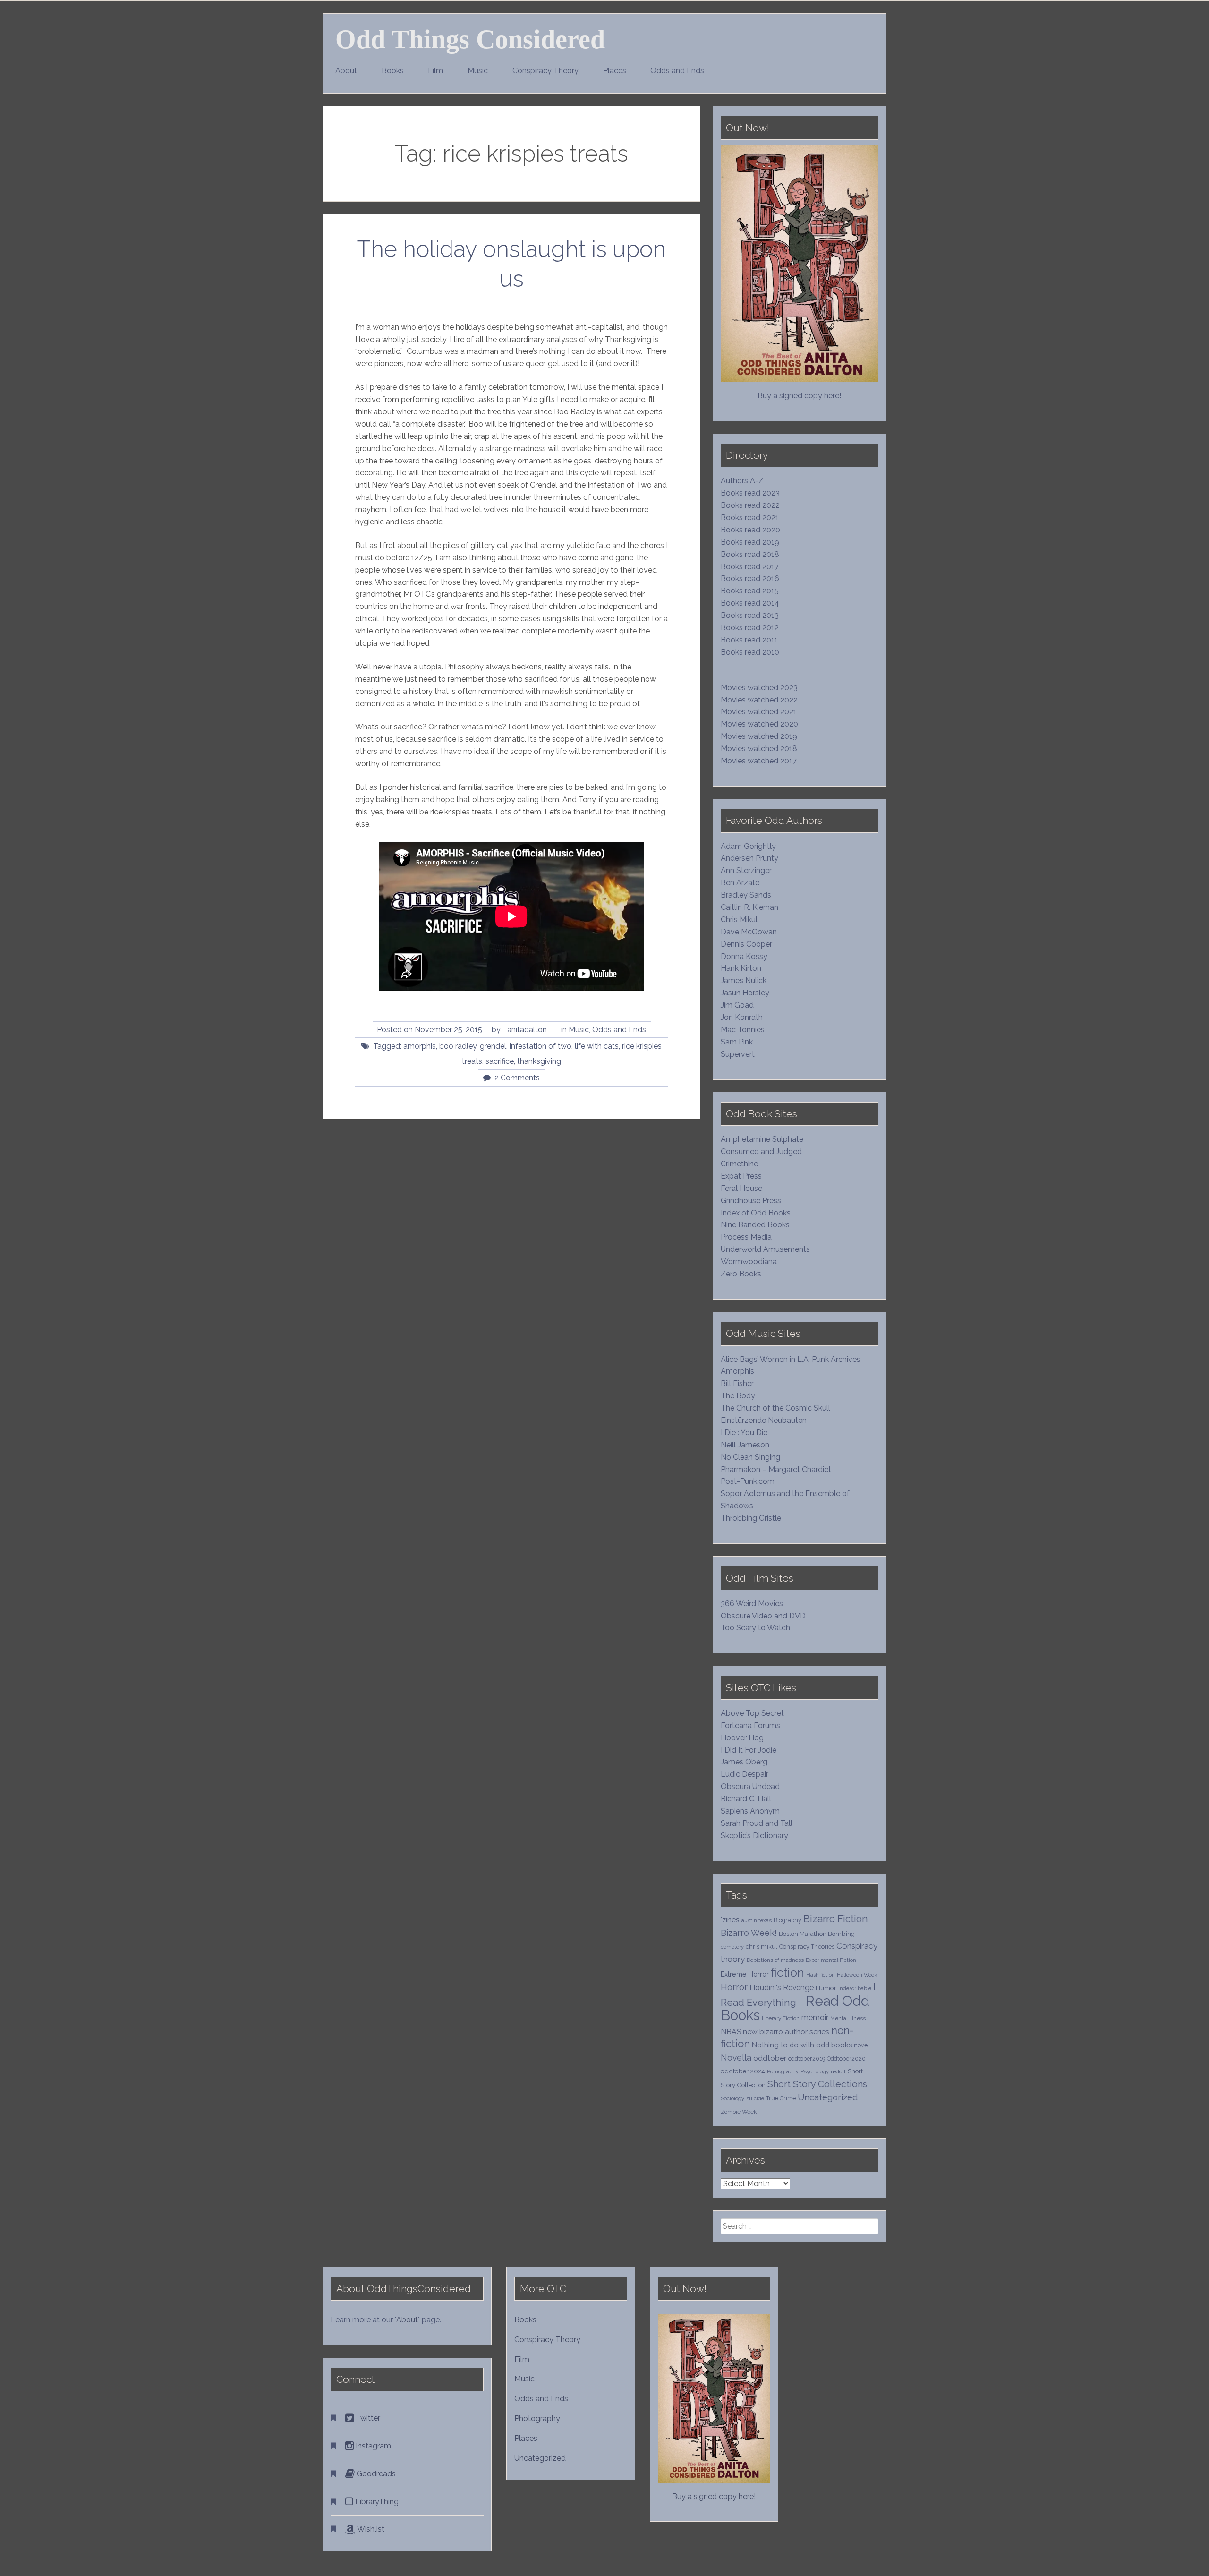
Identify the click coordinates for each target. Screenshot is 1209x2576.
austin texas (757, 1920)
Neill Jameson (745, 1445)
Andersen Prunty (749, 858)
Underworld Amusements (765, 1249)
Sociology (732, 2098)
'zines (730, 1920)
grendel (493, 1046)
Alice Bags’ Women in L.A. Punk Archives (791, 1359)
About (346, 71)
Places (615, 71)
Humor (826, 1988)
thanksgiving (539, 1061)
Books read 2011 (749, 640)
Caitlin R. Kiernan (749, 907)
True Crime (781, 2098)
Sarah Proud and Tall (757, 1823)
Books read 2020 (750, 530)
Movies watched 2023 (759, 688)
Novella (736, 2058)
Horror (734, 1987)
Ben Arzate (740, 883)
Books (393, 71)
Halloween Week (857, 1975)
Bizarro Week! (749, 1933)
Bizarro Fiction (836, 1919)
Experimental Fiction (831, 1960)
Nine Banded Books (755, 1225)
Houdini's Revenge (782, 1988)
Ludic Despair (745, 1774)
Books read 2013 (750, 615)
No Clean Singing (750, 1457)
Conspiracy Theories (807, 1947)
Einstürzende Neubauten (764, 1420)
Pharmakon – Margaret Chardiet (776, 1469)
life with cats (597, 1046)
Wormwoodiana (749, 1262)
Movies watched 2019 (759, 736)
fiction (788, 1973)
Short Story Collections (817, 2084)
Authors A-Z (742, 481)
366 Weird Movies (752, 1604)
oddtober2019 (807, 2058)
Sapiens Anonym (750, 1811)
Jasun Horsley (745, 993)
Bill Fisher (737, 1383)
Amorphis (737, 1371)
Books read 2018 (750, 554)
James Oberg (744, 1762)
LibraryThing (376, 2502)
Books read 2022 (750, 505)
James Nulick (744, 980)
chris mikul (762, 1947)
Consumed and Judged (761, 1151)
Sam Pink (737, 1042)
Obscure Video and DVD (764, 1616)
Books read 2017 (750, 567)
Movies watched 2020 (759, 724)
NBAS (731, 2032)
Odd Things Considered (470, 39)
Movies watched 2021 (759, 712)
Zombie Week (739, 2112)
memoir (815, 2017)
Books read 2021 (750, 518)
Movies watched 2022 (759, 700)
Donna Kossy (744, 956)
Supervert (738, 1054)
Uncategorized (828, 2097)
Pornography (783, 2071)
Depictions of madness (775, 1960)
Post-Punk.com (748, 1481)
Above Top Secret (752, 1713)
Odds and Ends (677, 71)
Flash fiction (821, 1975)
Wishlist (370, 2529)
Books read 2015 (750, 591)
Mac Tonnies (743, 1030)
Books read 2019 (750, 542)
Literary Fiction (781, 2018)
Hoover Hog (742, 1738)
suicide (755, 2098)
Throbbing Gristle (751, 1518)
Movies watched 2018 (759, 749)
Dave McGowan (749, 932)
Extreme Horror (745, 1974)
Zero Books (741, 1274)
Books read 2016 (750, 578)
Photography (537, 2418)
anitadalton (527, 1030)
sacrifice (500, 1061)
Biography (788, 1920)
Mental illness (848, 2018)
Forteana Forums (750, 1725)
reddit (838, 2071)
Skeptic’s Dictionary (754, 1836)
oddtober (770, 2058)
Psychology (815, 2071)
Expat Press (741, 1176)
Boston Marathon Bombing (817, 1934)
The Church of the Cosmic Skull (775, 1408)
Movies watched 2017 (759, 761)
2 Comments (517, 1078)
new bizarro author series (786, 2032)
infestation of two (541, 1046)
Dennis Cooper (746, 944)
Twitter (367, 2418)
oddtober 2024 (743, 2071)
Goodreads (375, 2474)
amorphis (420, 1046)
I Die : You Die (744, 1433)
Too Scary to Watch (755, 1628)
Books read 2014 (750, 603)
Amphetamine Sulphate (762, 1139)
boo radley (458, 1046)
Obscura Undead (750, 1786)
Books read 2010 (750, 652)
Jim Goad (737, 1005)
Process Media (746, 1237)
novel (862, 2045)
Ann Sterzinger (746, 870)
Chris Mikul (739, 920)
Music (478, 71)
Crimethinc (739, 1164)
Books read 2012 (750, 628)
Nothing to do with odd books (802, 2045)
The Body (738, 1396)
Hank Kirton (741, 968)
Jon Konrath (742, 1017)
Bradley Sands (746, 895)
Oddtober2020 (846, 2058)
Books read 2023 (750, 493)
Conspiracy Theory (545, 71)
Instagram (372, 2446)
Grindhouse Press (751, 1201)
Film (435, 71)
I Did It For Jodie (749, 1750)
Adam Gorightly (748, 846)
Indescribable (855, 1988)
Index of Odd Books (756, 1213)
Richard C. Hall (746, 1799)
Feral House (741, 1188)
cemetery (732, 1947)
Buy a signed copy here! (799, 396)
